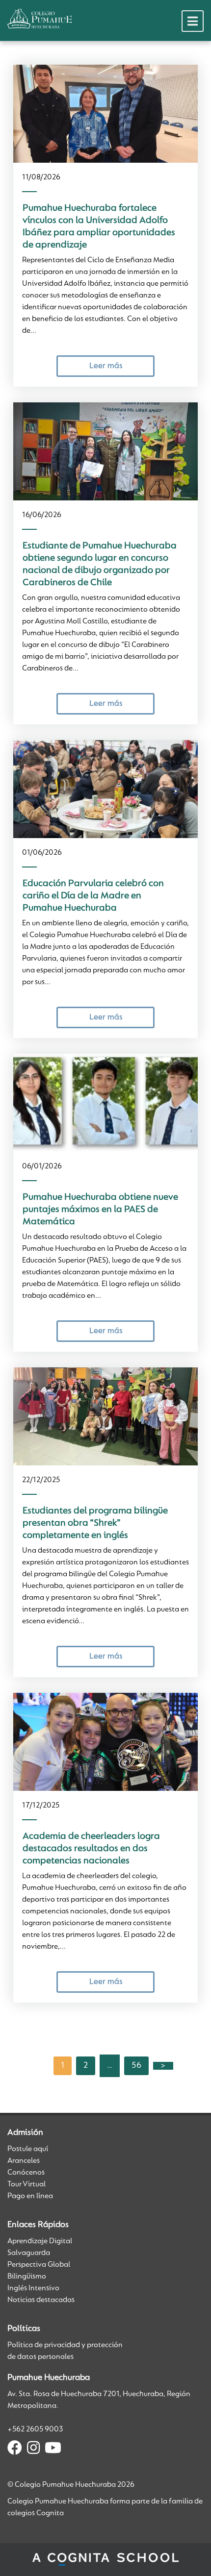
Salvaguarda (29, 2253)
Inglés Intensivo (33, 2288)
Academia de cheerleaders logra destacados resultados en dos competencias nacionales (91, 1849)
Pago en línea (30, 2196)
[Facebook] (15, 2450)
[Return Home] (40, 19)
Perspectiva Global (39, 2265)
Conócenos (26, 2173)
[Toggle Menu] (193, 21)
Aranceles (24, 2161)
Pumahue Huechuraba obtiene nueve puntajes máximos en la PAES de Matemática (100, 1210)
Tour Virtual (26, 2184)
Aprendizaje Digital (40, 2241)
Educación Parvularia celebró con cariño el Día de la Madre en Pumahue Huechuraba (93, 896)
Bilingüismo (27, 2277)
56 (136, 2066)
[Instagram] (33, 2450)
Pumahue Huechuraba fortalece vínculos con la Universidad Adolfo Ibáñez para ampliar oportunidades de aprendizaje (99, 227)
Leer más (106, 366)
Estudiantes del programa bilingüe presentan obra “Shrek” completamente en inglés (95, 1523)
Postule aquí (28, 2149)
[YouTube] (53, 2450)
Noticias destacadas (41, 2300)
